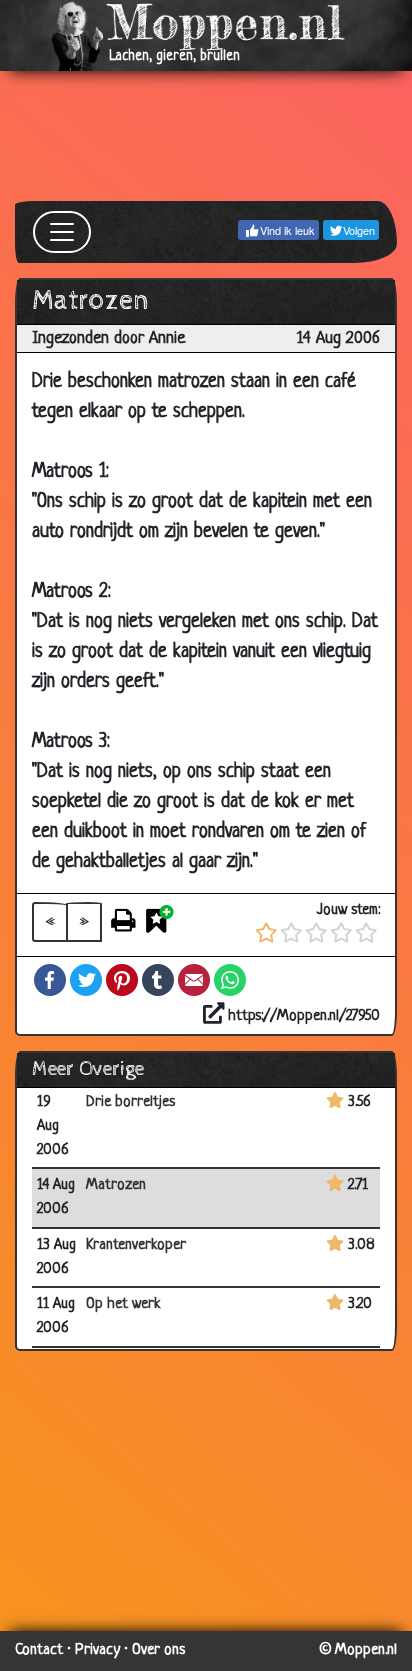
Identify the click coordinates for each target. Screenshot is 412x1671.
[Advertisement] (206, 136)
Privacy (97, 1650)
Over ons (158, 1650)
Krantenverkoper (136, 1245)
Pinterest (122, 980)
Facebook (50, 980)
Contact (39, 1650)
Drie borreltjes (130, 1102)
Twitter (86, 980)
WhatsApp (230, 980)
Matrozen (116, 1185)
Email (194, 980)
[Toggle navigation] (62, 232)
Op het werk (123, 1304)
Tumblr (158, 980)
